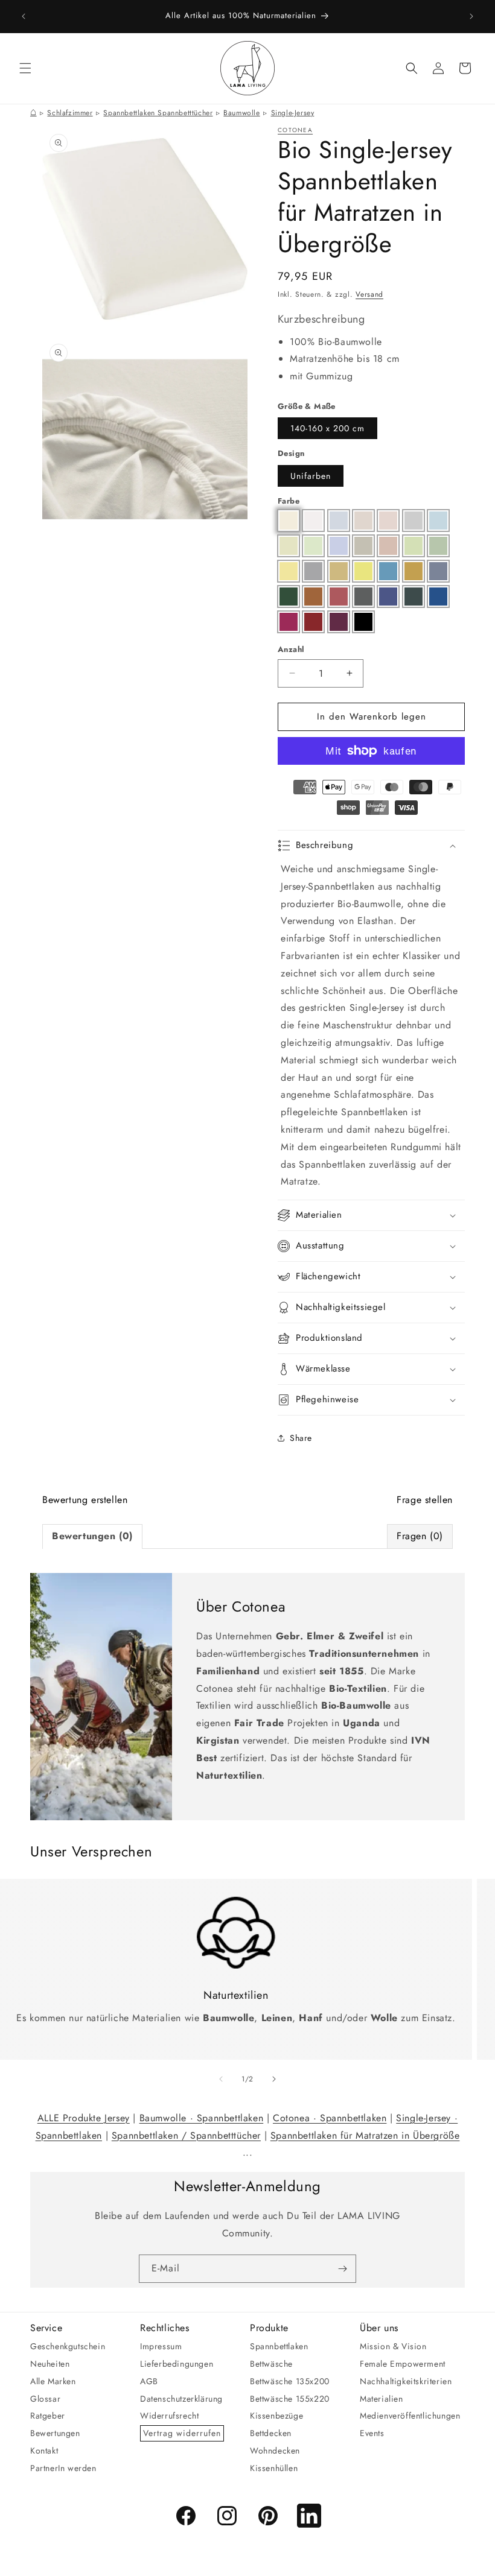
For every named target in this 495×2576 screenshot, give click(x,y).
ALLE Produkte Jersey (84, 2118)
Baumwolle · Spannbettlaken (202, 2118)
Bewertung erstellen (85, 1500)
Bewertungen (55, 2433)
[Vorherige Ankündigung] (24, 16)
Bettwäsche (271, 2364)
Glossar (45, 2399)
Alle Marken (53, 2381)
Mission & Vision (393, 2346)
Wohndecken (275, 2451)
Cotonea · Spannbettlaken (330, 2118)
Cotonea (295, 130)
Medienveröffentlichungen (410, 2416)
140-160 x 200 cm (327, 428)
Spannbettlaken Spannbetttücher (158, 113)
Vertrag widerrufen (182, 2433)
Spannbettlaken (279, 2346)
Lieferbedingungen (177, 2364)
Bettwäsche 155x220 (290, 2399)
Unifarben (311, 476)
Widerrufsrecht (169, 2416)
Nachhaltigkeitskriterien (406, 2381)
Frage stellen (425, 1500)
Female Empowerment (403, 2364)
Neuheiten (50, 2364)
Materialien (382, 2399)
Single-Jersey (293, 113)
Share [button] (301, 1438)
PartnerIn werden (63, 2468)
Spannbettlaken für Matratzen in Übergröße (365, 2135)
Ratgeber (48, 2416)
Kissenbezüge (276, 2416)
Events (372, 2433)
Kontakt (44, 2451)
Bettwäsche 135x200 (290, 2381)
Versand (369, 294)
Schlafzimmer (70, 113)
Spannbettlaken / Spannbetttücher (186, 2135)
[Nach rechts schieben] (274, 2079)
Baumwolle (241, 113)
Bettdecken (271, 2433)
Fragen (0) (420, 1536)
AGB (149, 2381)
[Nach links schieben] (221, 2079)
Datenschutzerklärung (181, 2399)
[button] (25, 68)
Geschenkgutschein (68, 2346)
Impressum (161, 2346)
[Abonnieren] (342, 2269)
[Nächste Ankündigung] (471, 16)
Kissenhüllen (274, 2468)
